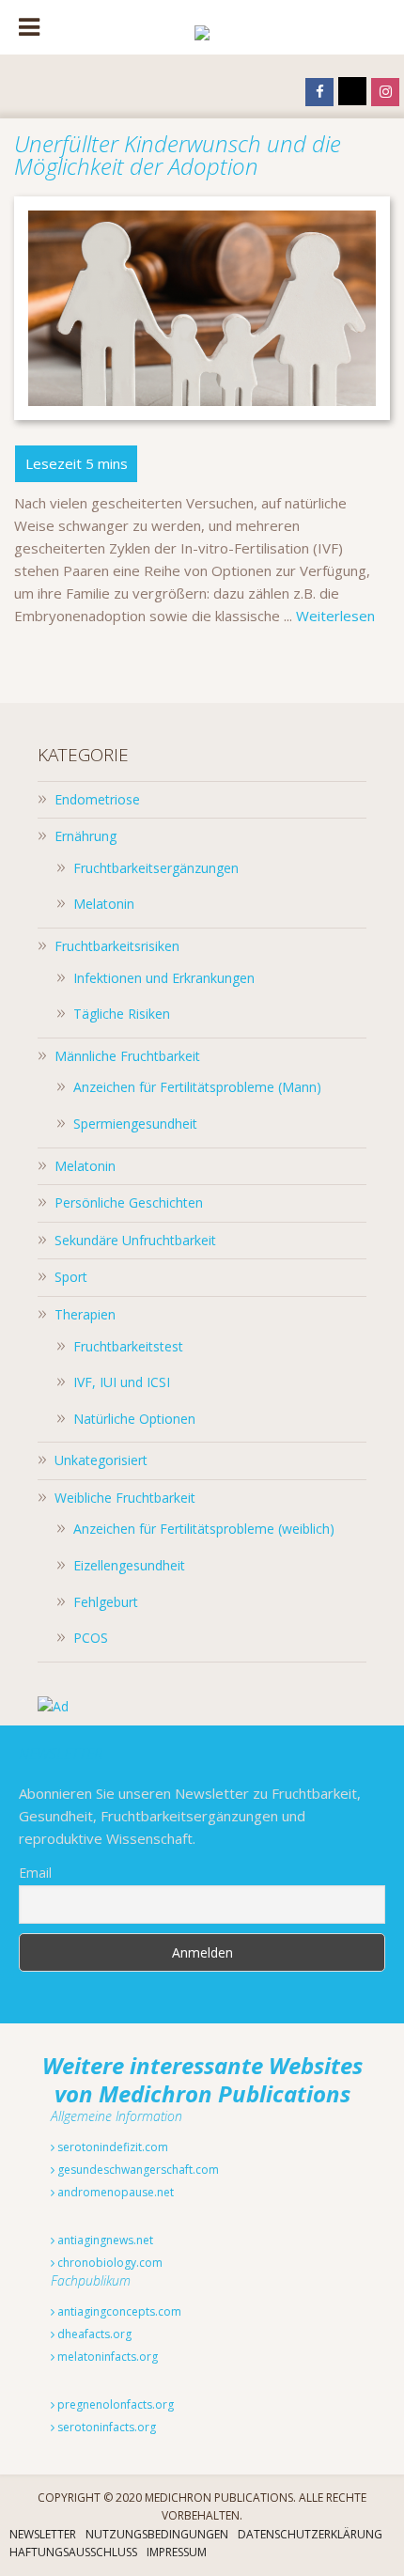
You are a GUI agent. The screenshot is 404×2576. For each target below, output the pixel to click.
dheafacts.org (93, 2334)
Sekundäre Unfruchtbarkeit (135, 1240)
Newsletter (43, 2534)
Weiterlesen (335, 616)
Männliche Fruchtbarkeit (127, 1056)
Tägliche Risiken (122, 1014)
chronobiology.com (109, 2263)
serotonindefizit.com (111, 2147)
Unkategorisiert (101, 1460)
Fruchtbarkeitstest (128, 1346)
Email (35, 1873)
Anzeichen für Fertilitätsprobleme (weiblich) (204, 1529)
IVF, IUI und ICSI (122, 1382)
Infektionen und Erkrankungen (164, 978)
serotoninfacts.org (105, 2427)
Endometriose (97, 799)
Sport (71, 1277)
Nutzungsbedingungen (157, 2534)
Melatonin (104, 904)
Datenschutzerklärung (310, 2534)
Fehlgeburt (106, 1602)
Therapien (85, 1314)
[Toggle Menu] (29, 27)
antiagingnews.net (104, 2240)
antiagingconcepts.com (118, 2311)
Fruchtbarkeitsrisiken (117, 946)
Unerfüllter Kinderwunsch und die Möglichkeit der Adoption (178, 155)
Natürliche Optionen (134, 1419)
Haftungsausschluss (73, 2552)
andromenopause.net (114, 2192)
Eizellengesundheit (129, 1565)
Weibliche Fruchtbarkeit (125, 1498)
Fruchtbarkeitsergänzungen (156, 868)
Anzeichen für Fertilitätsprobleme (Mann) (197, 1087)
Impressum (177, 2552)
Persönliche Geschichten (129, 1202)
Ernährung (85, 836)
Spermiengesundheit (135, 1124)
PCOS (91, 1638)
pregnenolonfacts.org (114, 2404)
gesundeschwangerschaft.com (137, 2170)
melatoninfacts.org (106, 2357)
